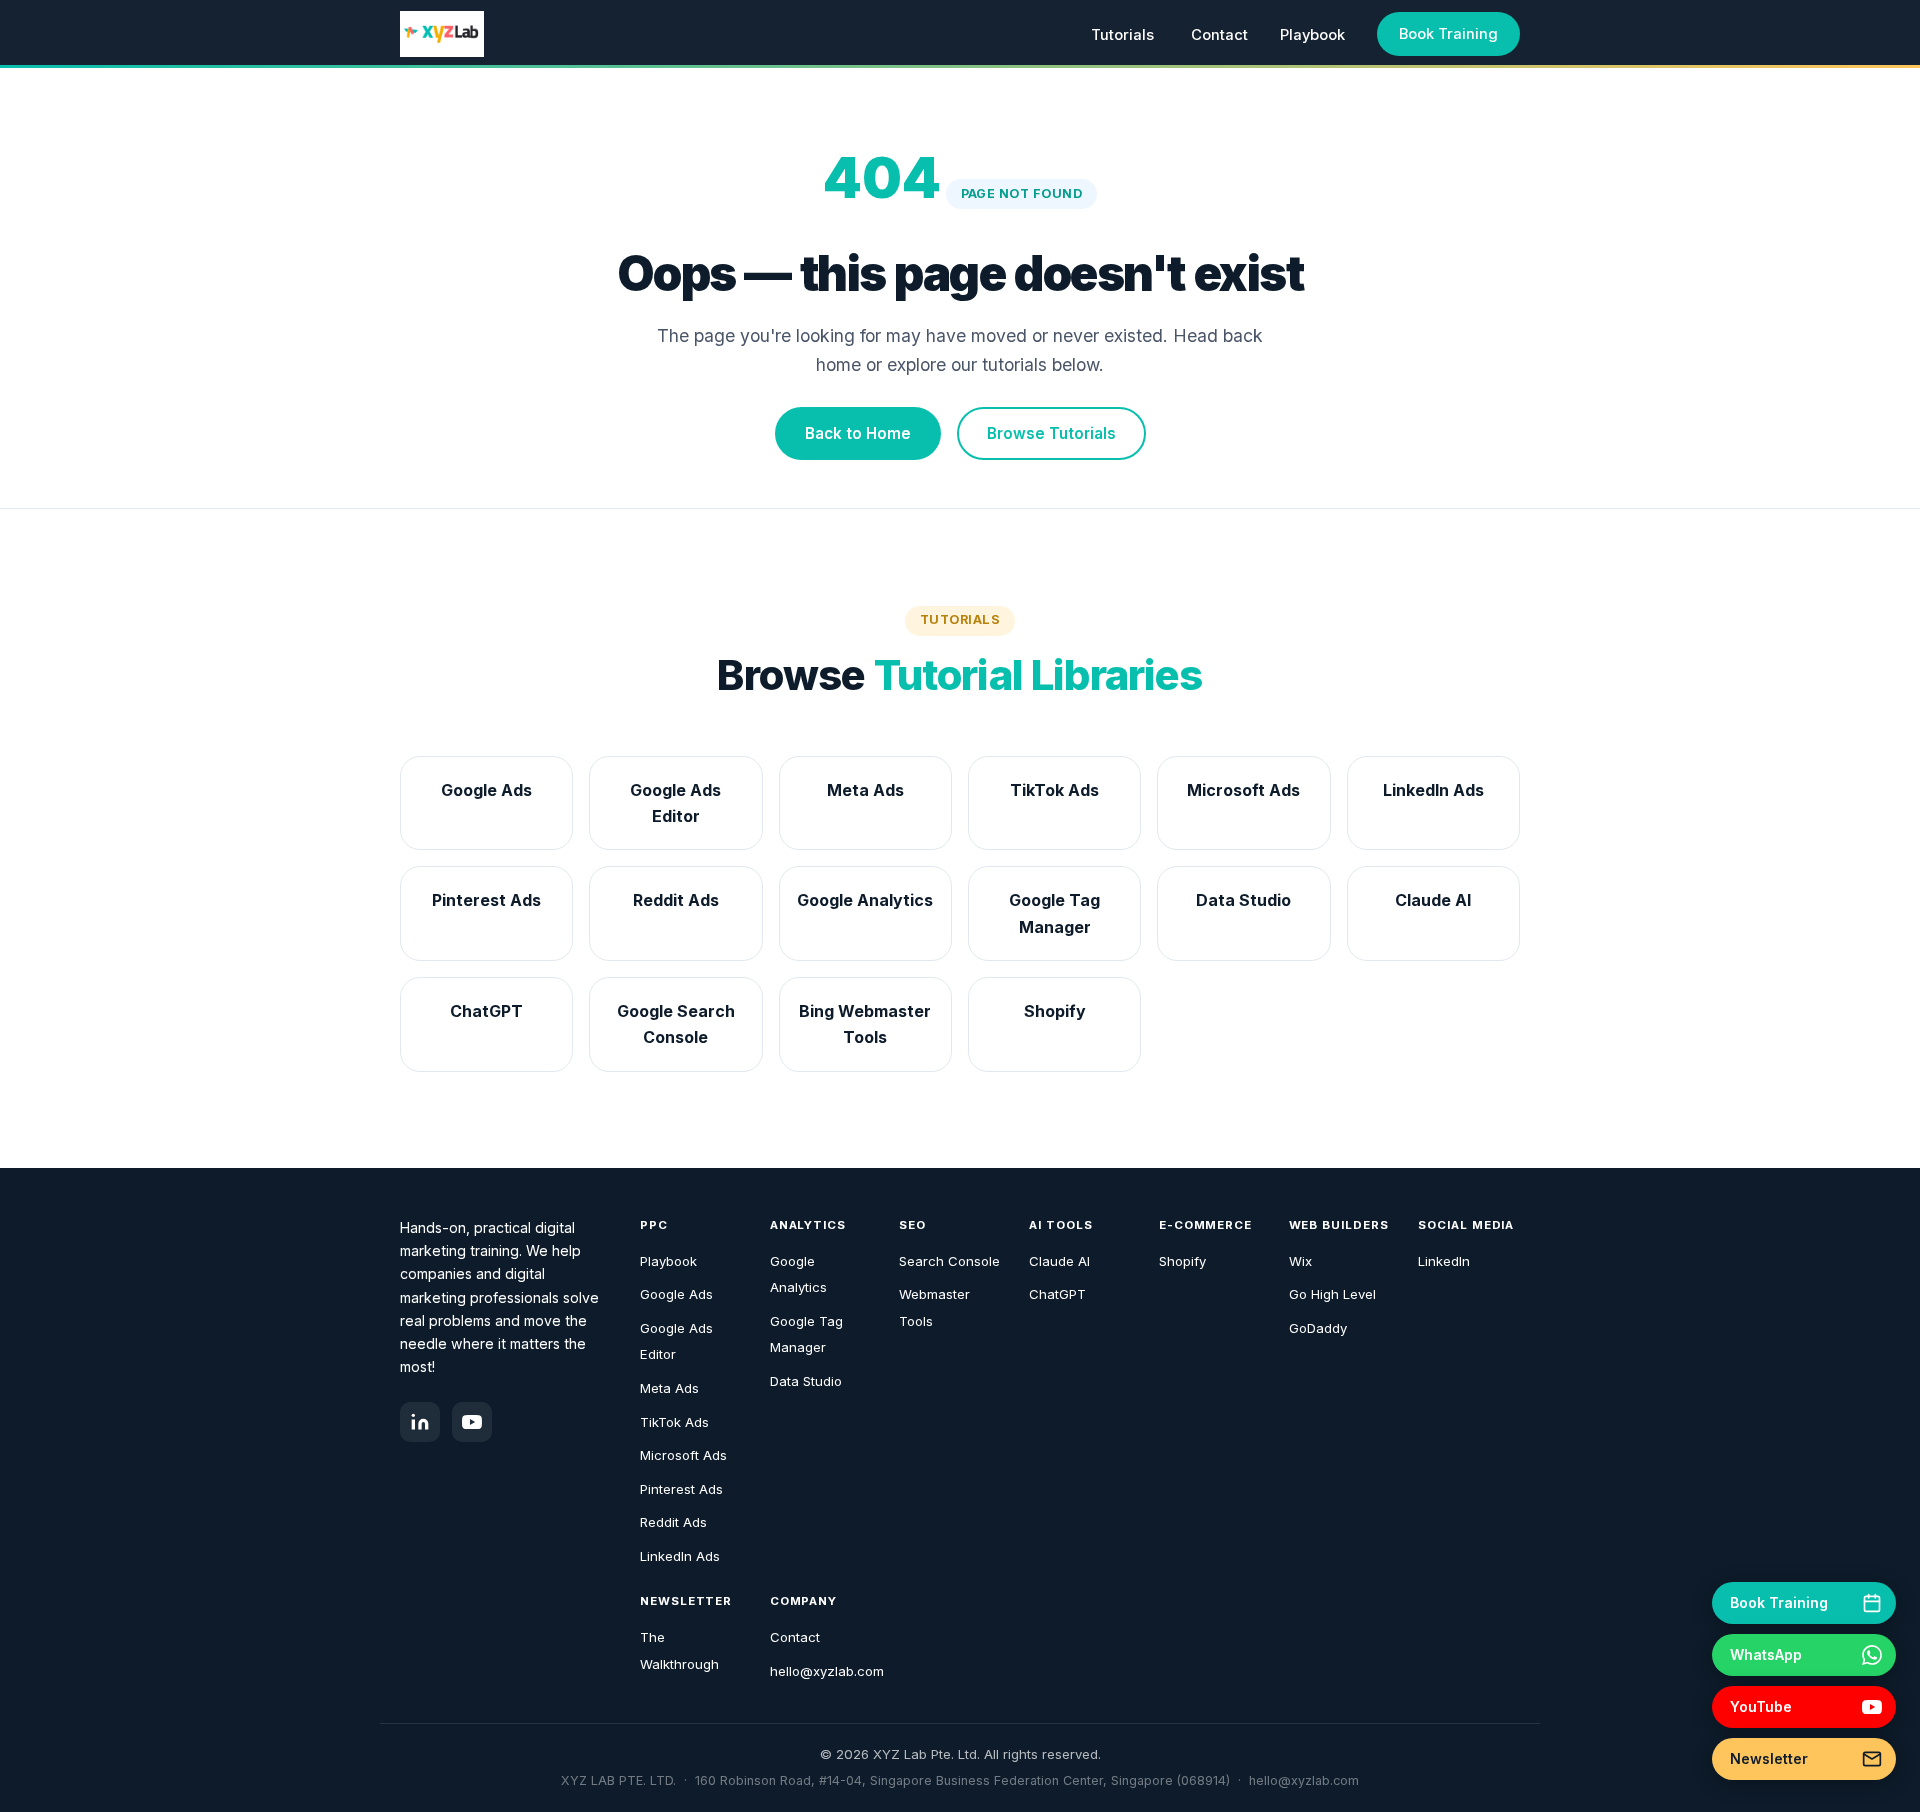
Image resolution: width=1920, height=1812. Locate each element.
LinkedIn (1444, 1261)
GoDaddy (1318, 1328)
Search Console (949, 1261)
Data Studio (806, 1381)
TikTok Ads (674, 1422)
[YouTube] (472, 1422)
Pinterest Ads (681, 1489)
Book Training (1448, 34)
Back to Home (858, 433)
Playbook (1312, 35)
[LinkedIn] (420, 1422)
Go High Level (1332, 1294)
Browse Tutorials (1051, 433)
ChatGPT (1057, 1294)
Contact (1219, 35)
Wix (1300, 1261)
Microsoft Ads (683, 1455)
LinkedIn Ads (680, 1556)
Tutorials (1122, 35)
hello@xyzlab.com (827, 1671)
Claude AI (1059, 1261)
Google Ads (676, 1294)
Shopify (1182, 1261)
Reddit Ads (673, 1522)
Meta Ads (669, 1388)
